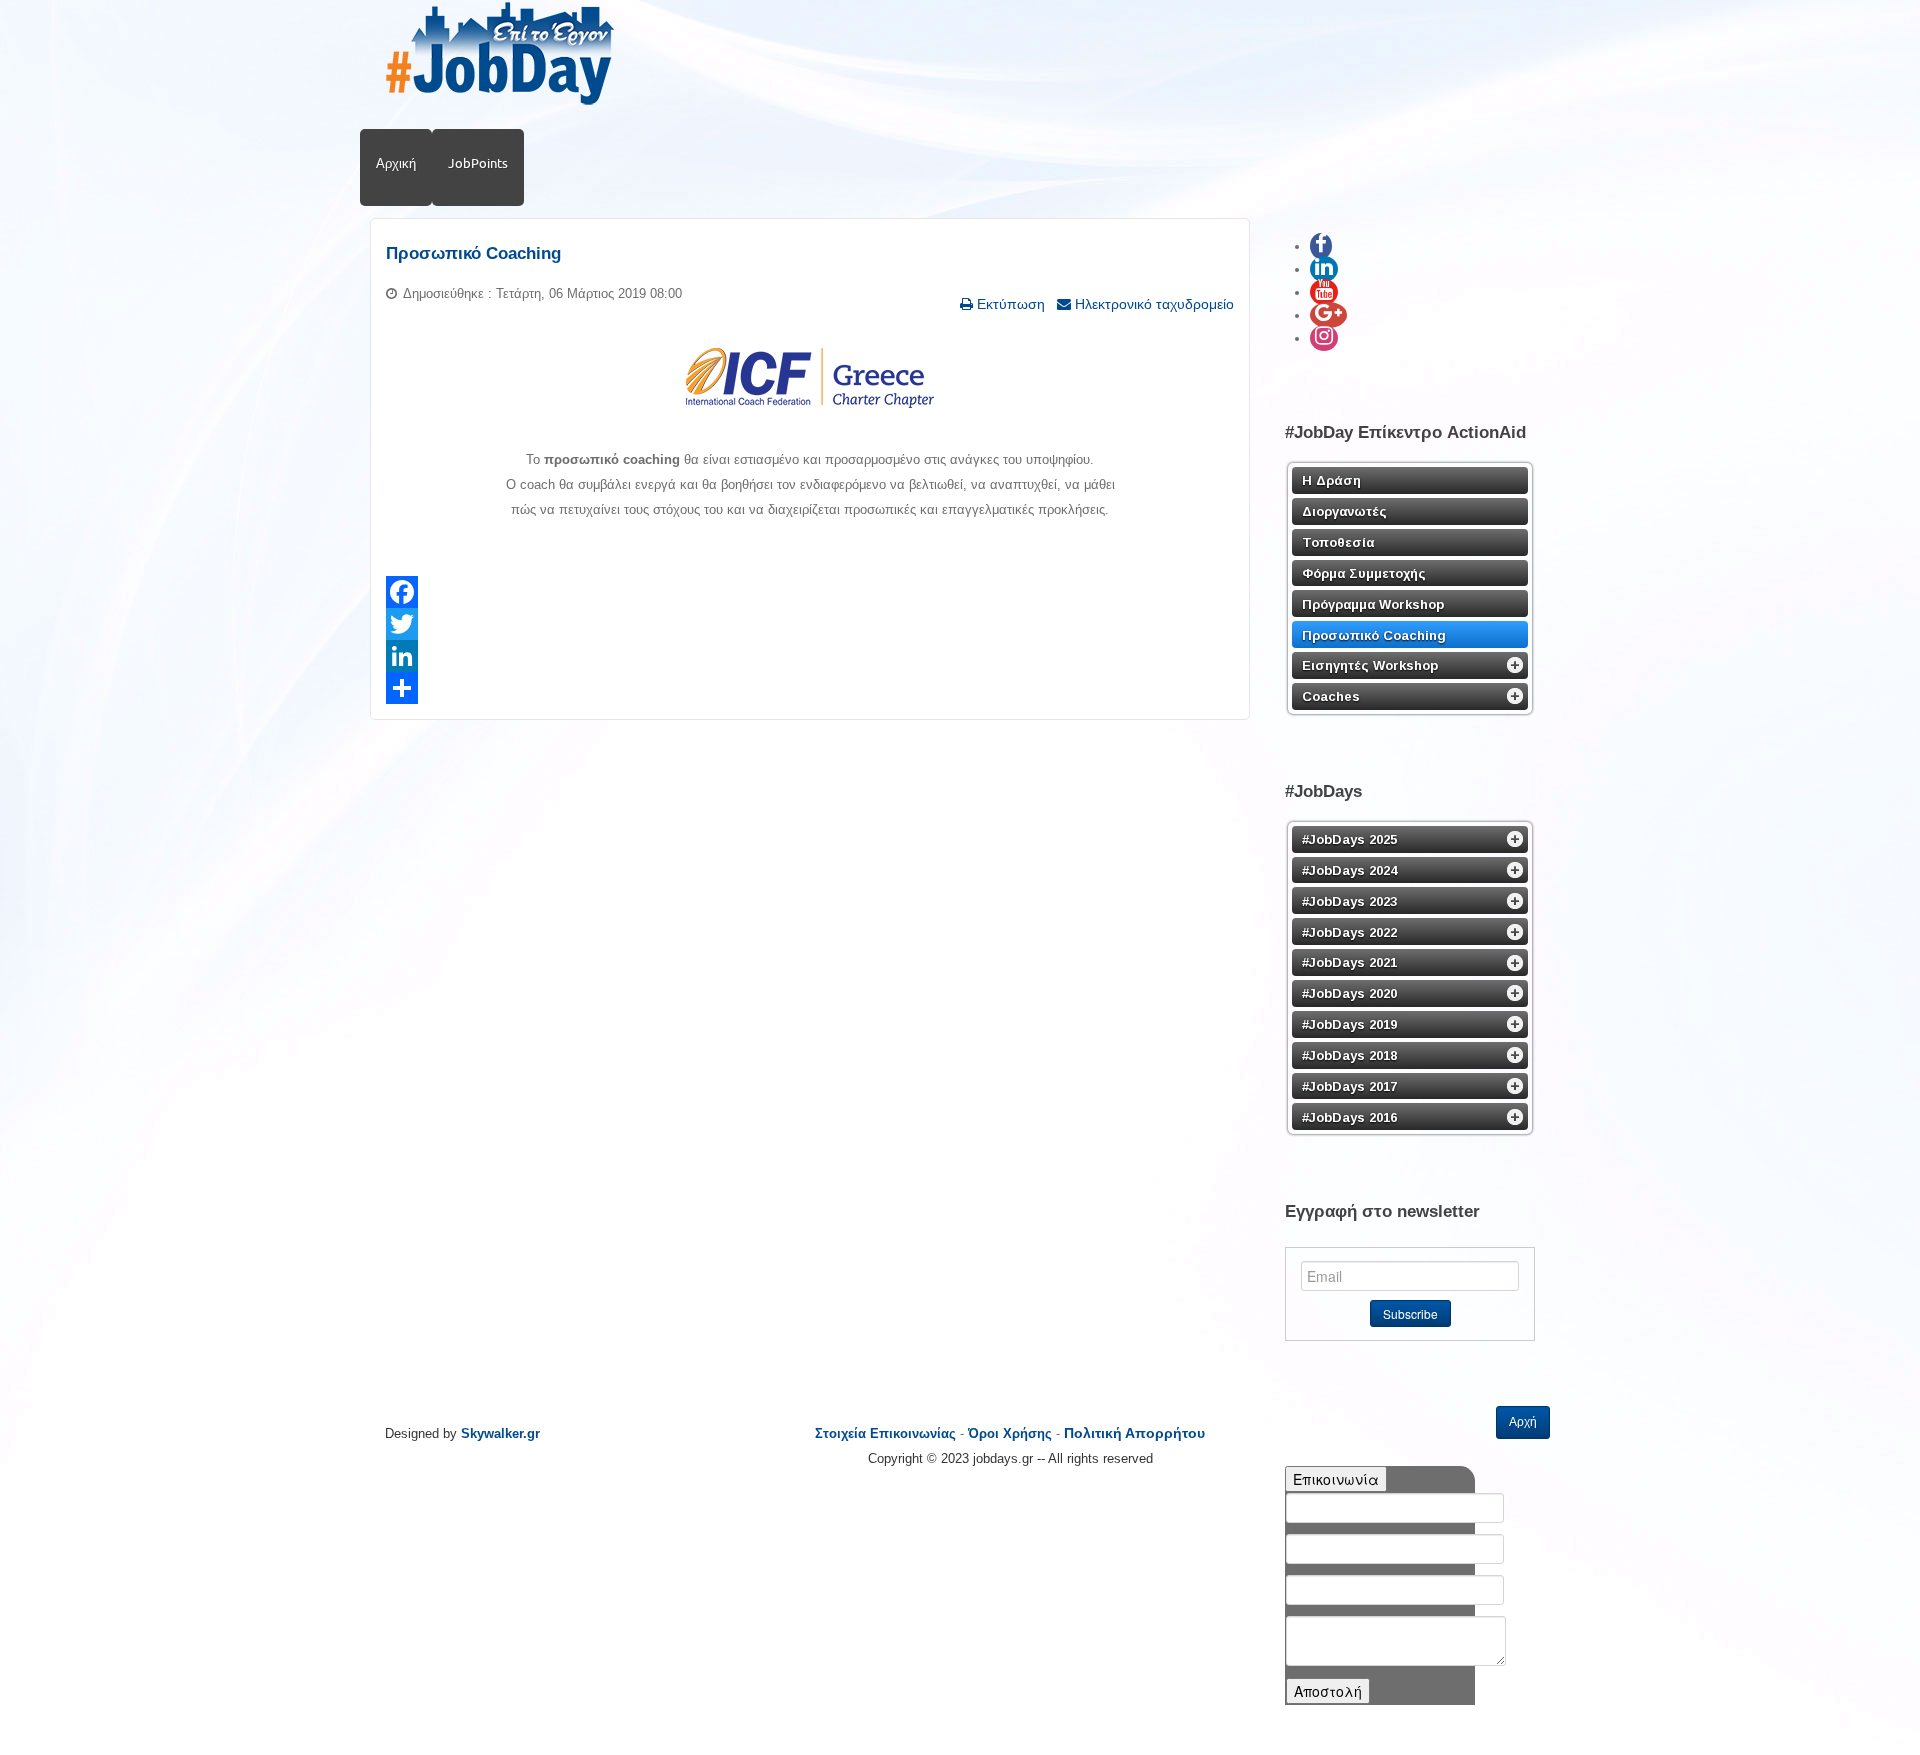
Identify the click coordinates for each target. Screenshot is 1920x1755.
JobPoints (478, 163)
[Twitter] (810, 624)
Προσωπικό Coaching (473, 253)
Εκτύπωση (1009, 304)
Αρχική (396, 163)
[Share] (810, 688)
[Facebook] (810, 592)
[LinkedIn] (810, 656)
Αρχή (1523, 1422)
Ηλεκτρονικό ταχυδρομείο (1152, 304)
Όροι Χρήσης (1010, 1433)
